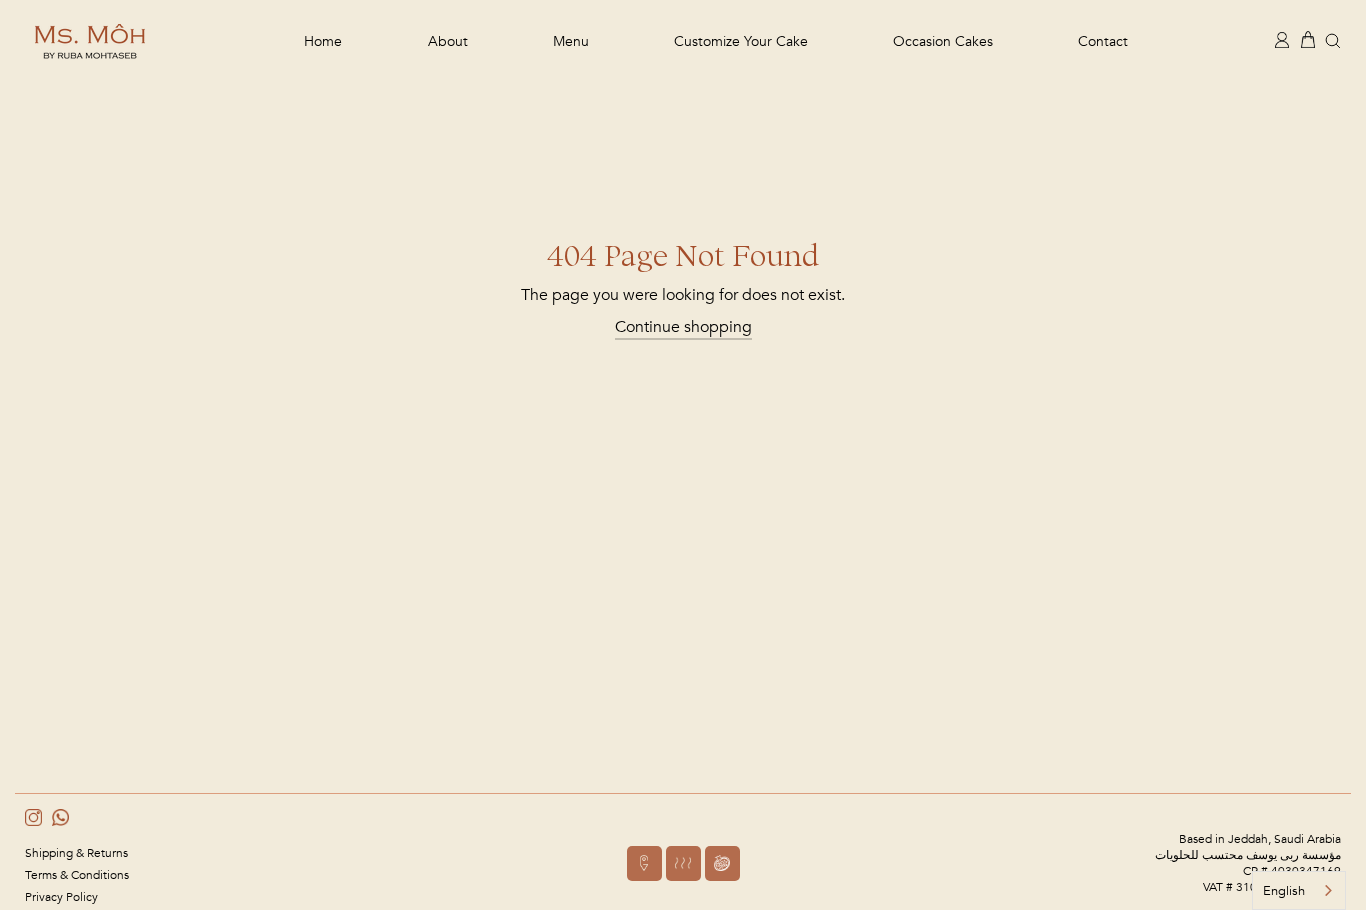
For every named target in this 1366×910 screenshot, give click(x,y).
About (448, 41)
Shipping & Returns (76, 853)
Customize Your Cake (741, 41)
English (1284, 891)
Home (323, 41)
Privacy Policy (61, 897)
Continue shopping (683, 327)
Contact (1103, 41)
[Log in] (1282, 39)
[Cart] (1308, 39)
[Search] (1333, 39)
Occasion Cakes (943, 41)
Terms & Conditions (77, 875)
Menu (571, 41)
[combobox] (1299, 890)
